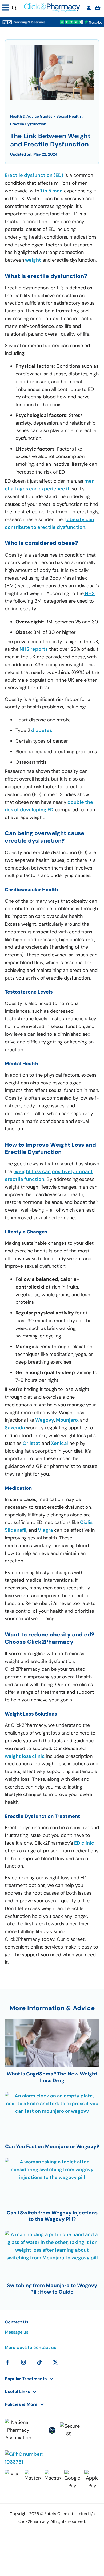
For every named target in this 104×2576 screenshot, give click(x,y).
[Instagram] (23, 2362)
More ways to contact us (30, 2347)
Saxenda (15, 1428)
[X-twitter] (55, 2362)
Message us (17, 2332)
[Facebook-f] (7, 2362)
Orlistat (31, 1443)
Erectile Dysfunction (28, 124)
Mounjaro (66, 1420)
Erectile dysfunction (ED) (34, 175)
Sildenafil (16, 1530)
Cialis (86, 1522)
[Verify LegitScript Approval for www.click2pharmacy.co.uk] (52, 2430)
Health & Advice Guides (31, 116)
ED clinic (84, 1843)
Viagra (45, 1530)
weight (33, 260)
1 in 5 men (51, 191)
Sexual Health (69, 116)
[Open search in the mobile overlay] (14, 8)
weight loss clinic (25, 1756)
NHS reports (33, 649)
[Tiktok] (39, 2362)
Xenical (59, 1443)
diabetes (41, 730)
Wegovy (44, 1420)
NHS (89, 593)
